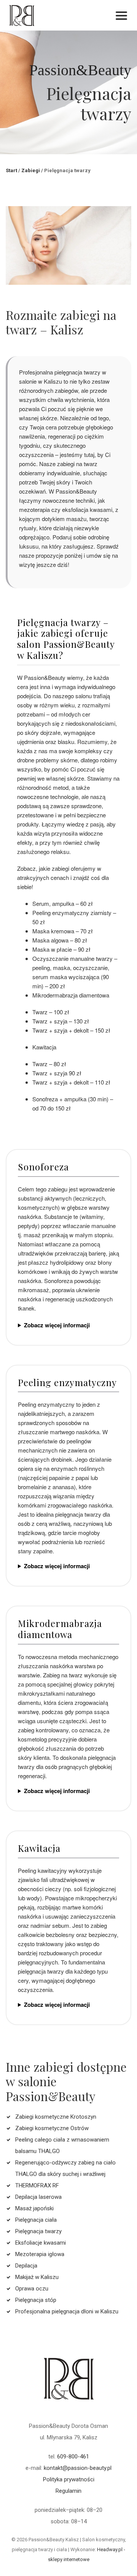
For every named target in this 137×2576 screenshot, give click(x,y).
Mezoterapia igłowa (40, 2254)
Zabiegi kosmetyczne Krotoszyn (56, 2117)
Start (11, 170)
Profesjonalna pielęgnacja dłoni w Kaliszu (67, 2311)
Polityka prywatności (69, 2479)
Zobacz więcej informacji (57, 1325)
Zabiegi (31, 170)
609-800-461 (73, 2457)
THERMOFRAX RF (37, 2185)
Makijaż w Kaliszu (37, 2277)
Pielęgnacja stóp (36, 2300)
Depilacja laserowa (38, 2197)
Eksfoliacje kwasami (41, 2243)
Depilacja (26, 2266)
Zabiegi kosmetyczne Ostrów (52, 2128)
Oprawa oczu (32, 2289)
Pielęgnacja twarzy (38, 2231)
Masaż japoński (34, 2208)
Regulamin (68, 2491)
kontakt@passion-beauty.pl (78, 2468)
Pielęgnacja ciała (36, 2220)
